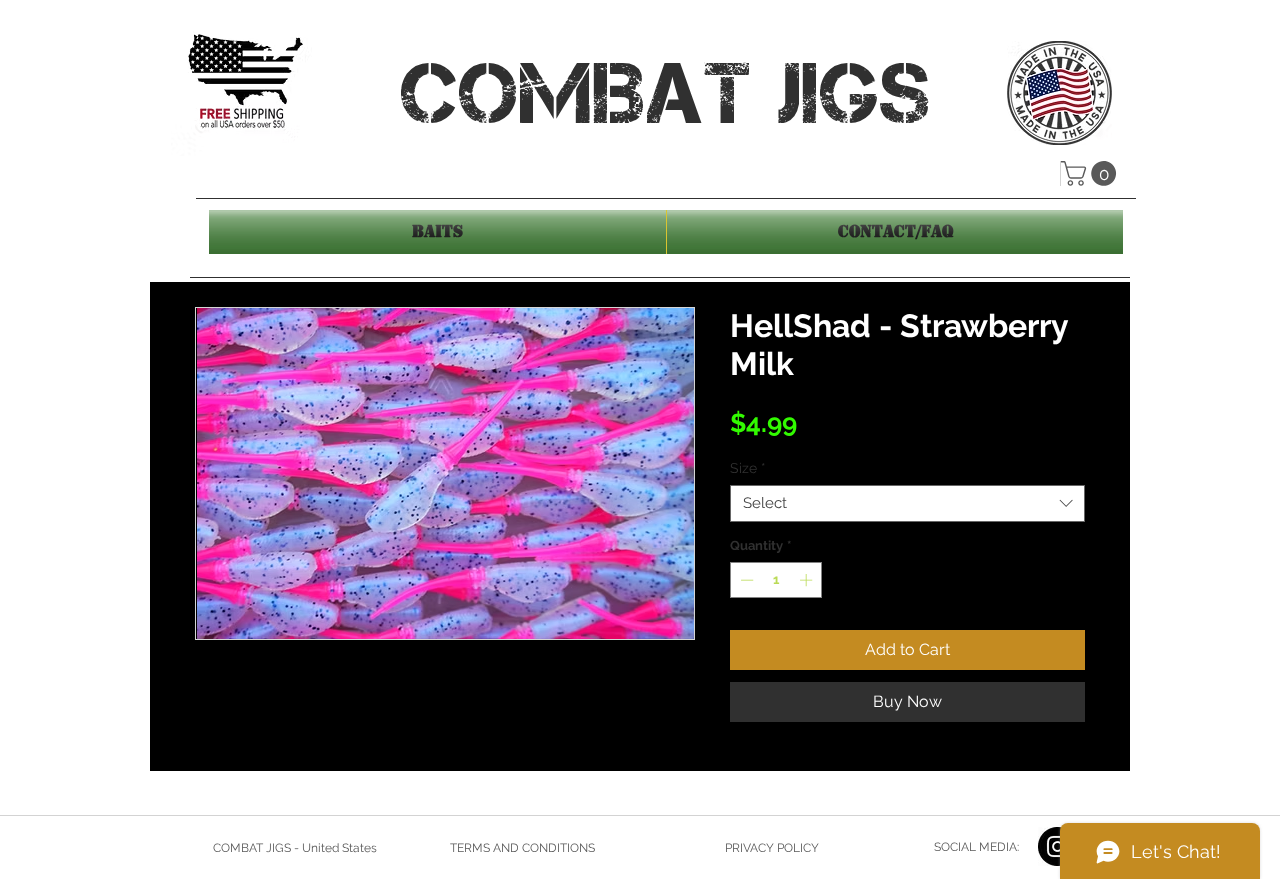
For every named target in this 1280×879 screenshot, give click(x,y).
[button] (1091, 173)
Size (748, 468)
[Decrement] (745, 580)
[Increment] (808, 580)
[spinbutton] (776, 580)
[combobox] (907, 504)
